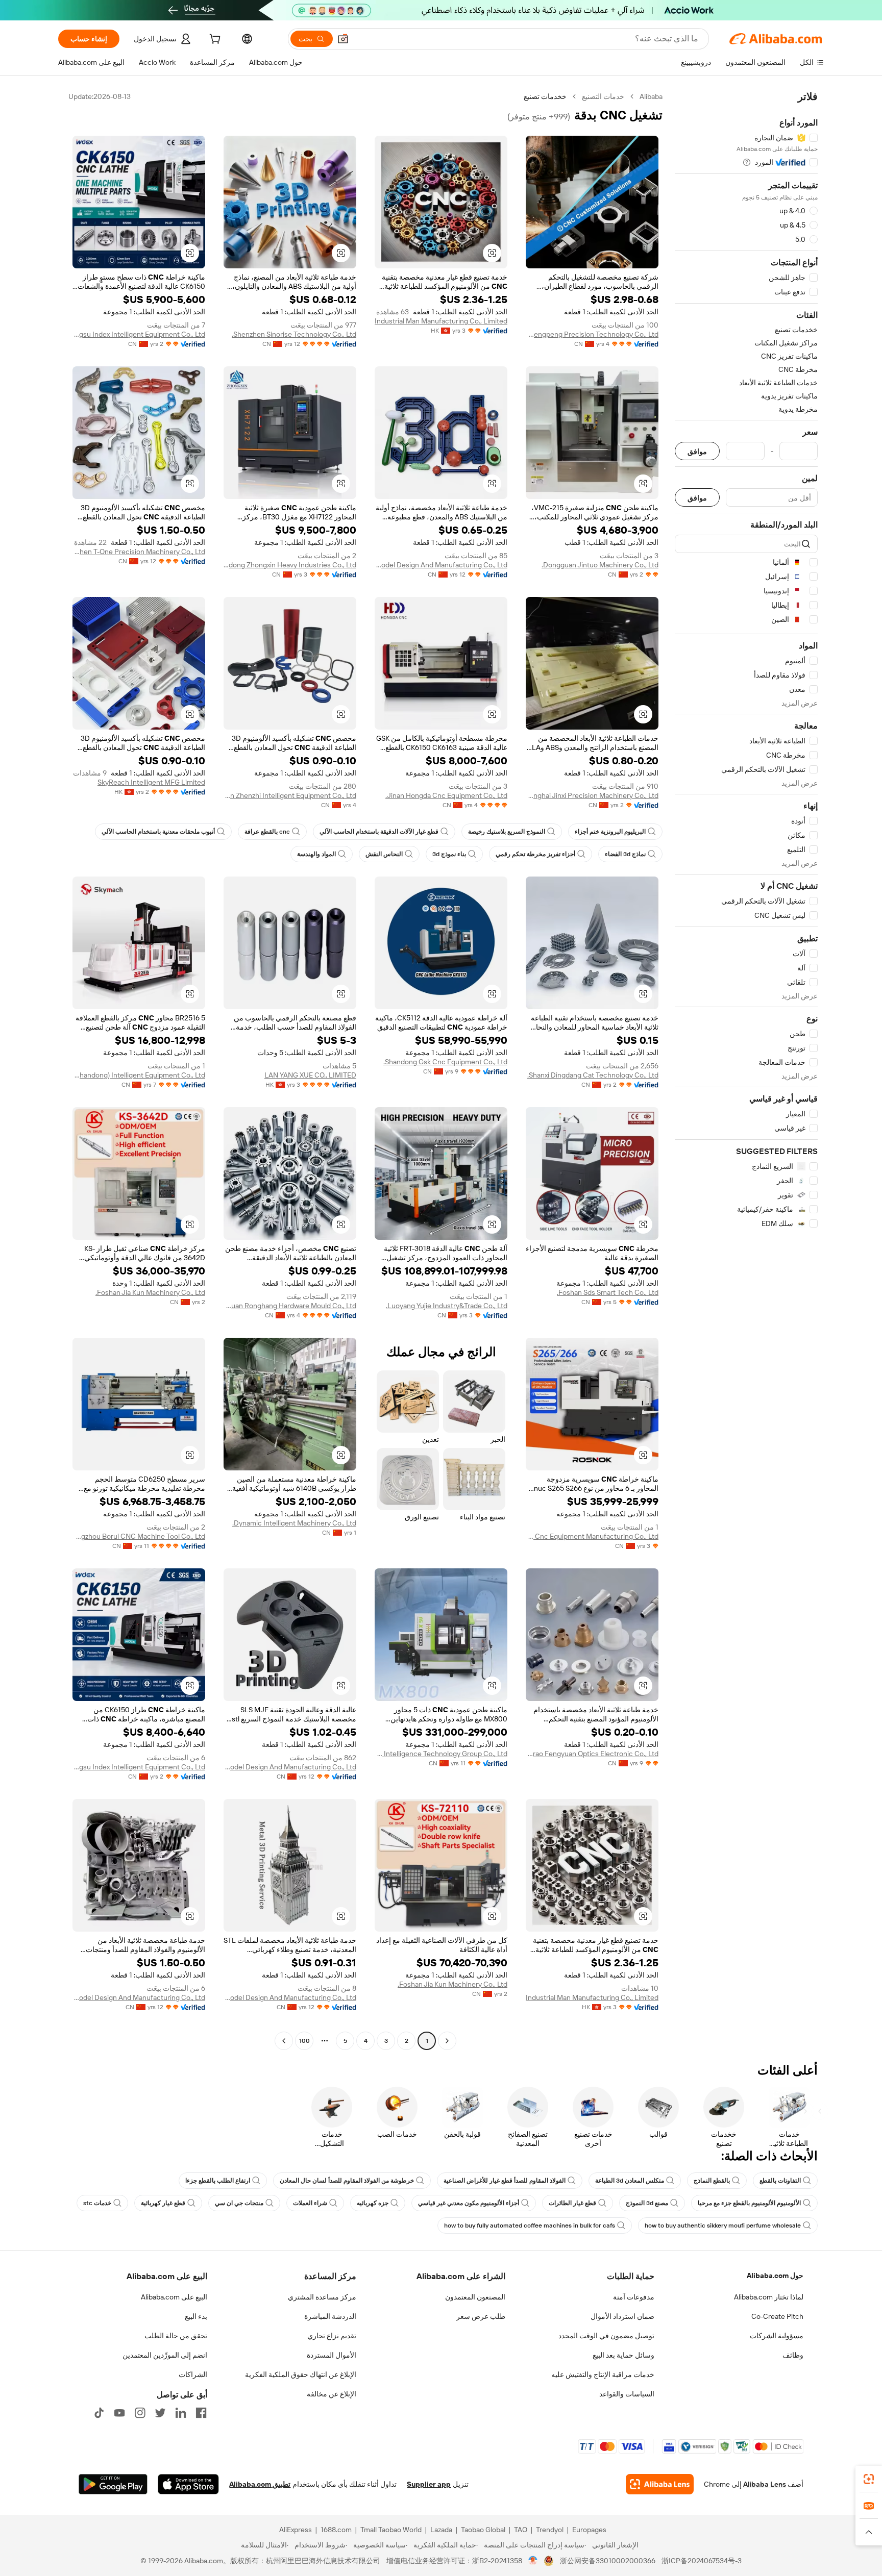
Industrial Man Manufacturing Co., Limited (441, 321)
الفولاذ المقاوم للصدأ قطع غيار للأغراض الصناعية (505, 2181)
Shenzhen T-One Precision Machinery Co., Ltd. (139, 552)
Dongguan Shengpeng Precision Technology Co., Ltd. (592, 334)
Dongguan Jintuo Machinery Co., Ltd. (600, 565)
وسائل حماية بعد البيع (623, 2355)
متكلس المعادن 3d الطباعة (630, 2181)
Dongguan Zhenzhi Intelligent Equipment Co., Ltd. (290, 795)
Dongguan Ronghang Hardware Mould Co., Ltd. (290, 1306)
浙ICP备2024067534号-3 (702, 2561)
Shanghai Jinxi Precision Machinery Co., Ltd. (592, 795)
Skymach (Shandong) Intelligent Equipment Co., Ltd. (139, 1075)
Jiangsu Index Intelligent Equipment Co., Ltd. (139, 334)
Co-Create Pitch (777, 2316)
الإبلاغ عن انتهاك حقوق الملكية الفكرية (301, 2374)
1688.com (336, 2530)
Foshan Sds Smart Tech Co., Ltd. (608, 1292)
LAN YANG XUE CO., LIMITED (310, 1075)
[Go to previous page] (447, 2041)
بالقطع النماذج (712, 2181)
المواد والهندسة (316, 854)
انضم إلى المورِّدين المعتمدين (165, 2355)
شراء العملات (310, 2203)
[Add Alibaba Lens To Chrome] (660, 2484)
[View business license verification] (533, 2561)
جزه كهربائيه (373, 2203)
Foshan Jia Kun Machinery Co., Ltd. (150, 1292)
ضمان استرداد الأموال (622, 2316)
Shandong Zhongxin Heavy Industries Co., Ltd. (290, 565)
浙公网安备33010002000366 (608, 2561)
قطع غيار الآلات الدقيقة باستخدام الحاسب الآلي (379, 832)
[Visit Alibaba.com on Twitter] (160, 2413)
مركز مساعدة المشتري (322, 2297)
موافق (697, 451)
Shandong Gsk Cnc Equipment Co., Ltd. (445, 1062)
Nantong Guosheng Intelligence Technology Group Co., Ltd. (441, 1754)
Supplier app (429, 2484)
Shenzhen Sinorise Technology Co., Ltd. (294, 334)
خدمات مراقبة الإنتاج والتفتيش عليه (603, 2374)
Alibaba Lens (765, 2484)
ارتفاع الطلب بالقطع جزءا (218, 2181)
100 (304, 2041)
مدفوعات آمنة (634, 2297)
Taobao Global (483, 2530)
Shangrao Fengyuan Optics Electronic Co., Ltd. (592, 1754)
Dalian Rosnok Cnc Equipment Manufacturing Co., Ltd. (592, 1536)
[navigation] (746, 1070)
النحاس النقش (384, 854)
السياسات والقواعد (627, 2394)
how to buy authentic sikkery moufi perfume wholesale (723, 2225)
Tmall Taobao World (391, 2530)
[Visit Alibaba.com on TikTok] (99, 2413)
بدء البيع (196, 2316)
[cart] (214, 40)
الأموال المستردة (332, 2355)
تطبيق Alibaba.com (260, 2484)
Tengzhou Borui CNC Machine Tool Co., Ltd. (139, 1536)
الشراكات (193, 2374)
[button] (343, 39)
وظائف (793, 2355)
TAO (521, 2530)
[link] (869, 2479)
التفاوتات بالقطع (780, 2181)
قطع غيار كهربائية (163, 2203)
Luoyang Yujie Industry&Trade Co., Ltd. (447, 1306)
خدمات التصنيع (603, 96)
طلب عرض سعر (481, 2316)
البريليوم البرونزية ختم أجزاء (610, 832)
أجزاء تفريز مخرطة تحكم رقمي (535, 854)
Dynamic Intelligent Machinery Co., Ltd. (294, 1523)
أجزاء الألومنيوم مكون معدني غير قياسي (469, 2203)
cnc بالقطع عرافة (267, 832)
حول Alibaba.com (775, 2275)
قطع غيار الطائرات (572, 2203)
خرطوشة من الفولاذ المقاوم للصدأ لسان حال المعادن (347, 2181)
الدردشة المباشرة (330, 2316)
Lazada (441, 2530)
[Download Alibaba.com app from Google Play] (113, 2484)
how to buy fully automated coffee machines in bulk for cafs (530, 2225)
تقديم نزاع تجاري (332, 2336)
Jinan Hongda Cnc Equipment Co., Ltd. (446, 795)
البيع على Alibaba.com (174, 2297)
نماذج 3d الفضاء (625, 854)
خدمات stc (97, 2203)
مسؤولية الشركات (777, 2336)
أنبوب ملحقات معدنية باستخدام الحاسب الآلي (158, 832)
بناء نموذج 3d (449, 854)
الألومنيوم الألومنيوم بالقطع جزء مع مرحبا (749, 2203)
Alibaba (651, 96)
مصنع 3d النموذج (647, 2203)
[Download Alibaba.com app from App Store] (188, 2484)
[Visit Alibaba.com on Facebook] (201, 2413)
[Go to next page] (284, 2041)
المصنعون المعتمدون (475, 2297)
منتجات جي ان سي (239, 2203)
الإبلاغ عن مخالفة (332, 2394)
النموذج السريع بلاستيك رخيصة (507, 832)
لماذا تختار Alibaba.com (769, 2297)
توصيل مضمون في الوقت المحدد (606, 2336)
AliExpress (296, 2530)
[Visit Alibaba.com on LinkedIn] (181, 2413)
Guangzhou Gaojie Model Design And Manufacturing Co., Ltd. (441, 565)
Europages (589, 2530)
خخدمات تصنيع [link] (545, 96)
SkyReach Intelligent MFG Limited (151, 782)
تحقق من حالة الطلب (176, 2336)
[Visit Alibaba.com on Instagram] (140, 2413)
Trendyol (550, 2530)
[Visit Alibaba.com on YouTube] (119, 2413)
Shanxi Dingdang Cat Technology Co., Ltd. (593, 1075)
